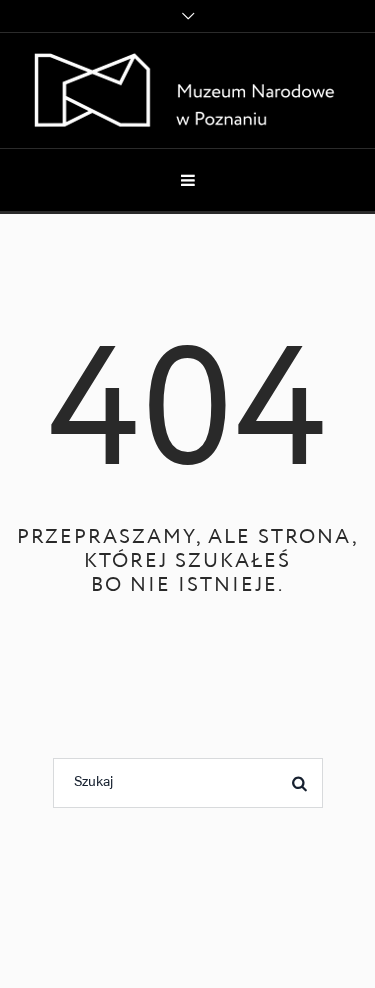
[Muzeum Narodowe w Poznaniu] (187, 90)
